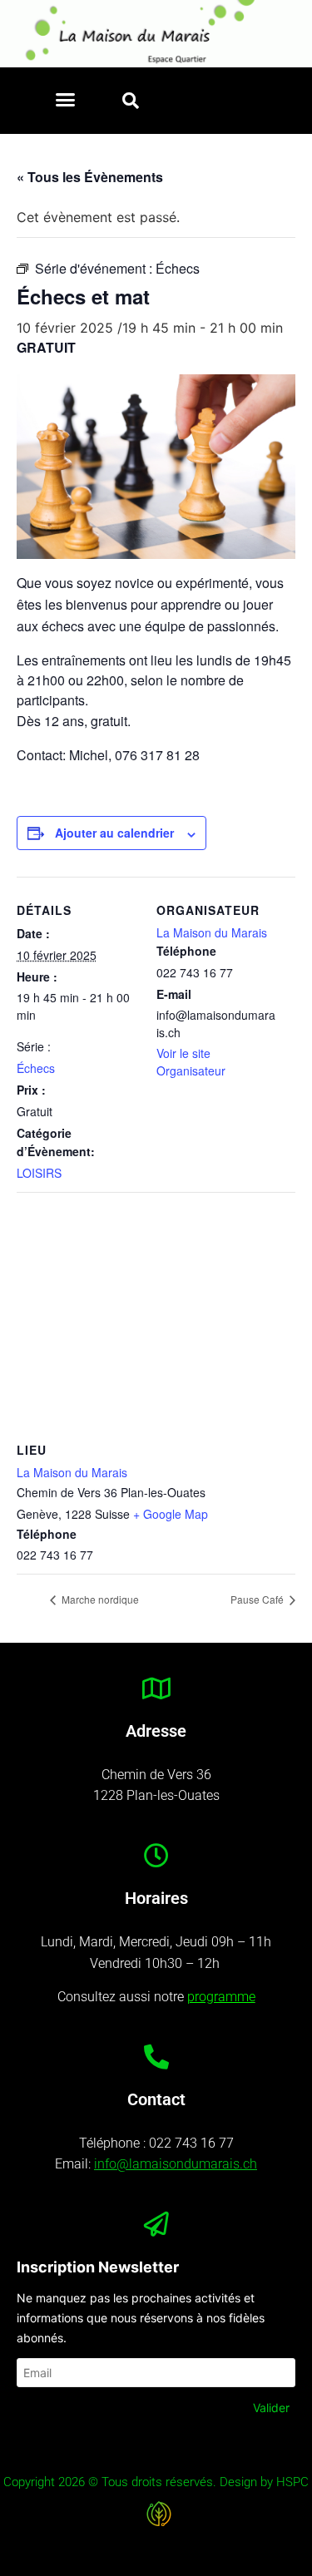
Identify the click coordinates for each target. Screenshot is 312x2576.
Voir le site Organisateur (191, 1062)
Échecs (36, 1068)
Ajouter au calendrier (114, 833)
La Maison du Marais (212, 932)
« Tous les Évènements (90, 177)
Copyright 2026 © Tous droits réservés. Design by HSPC (156, 2482)
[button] (66, 100)
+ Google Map (171, 1514)
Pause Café (258, 1599)
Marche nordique (99, 1599)
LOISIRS (39, 1173)
